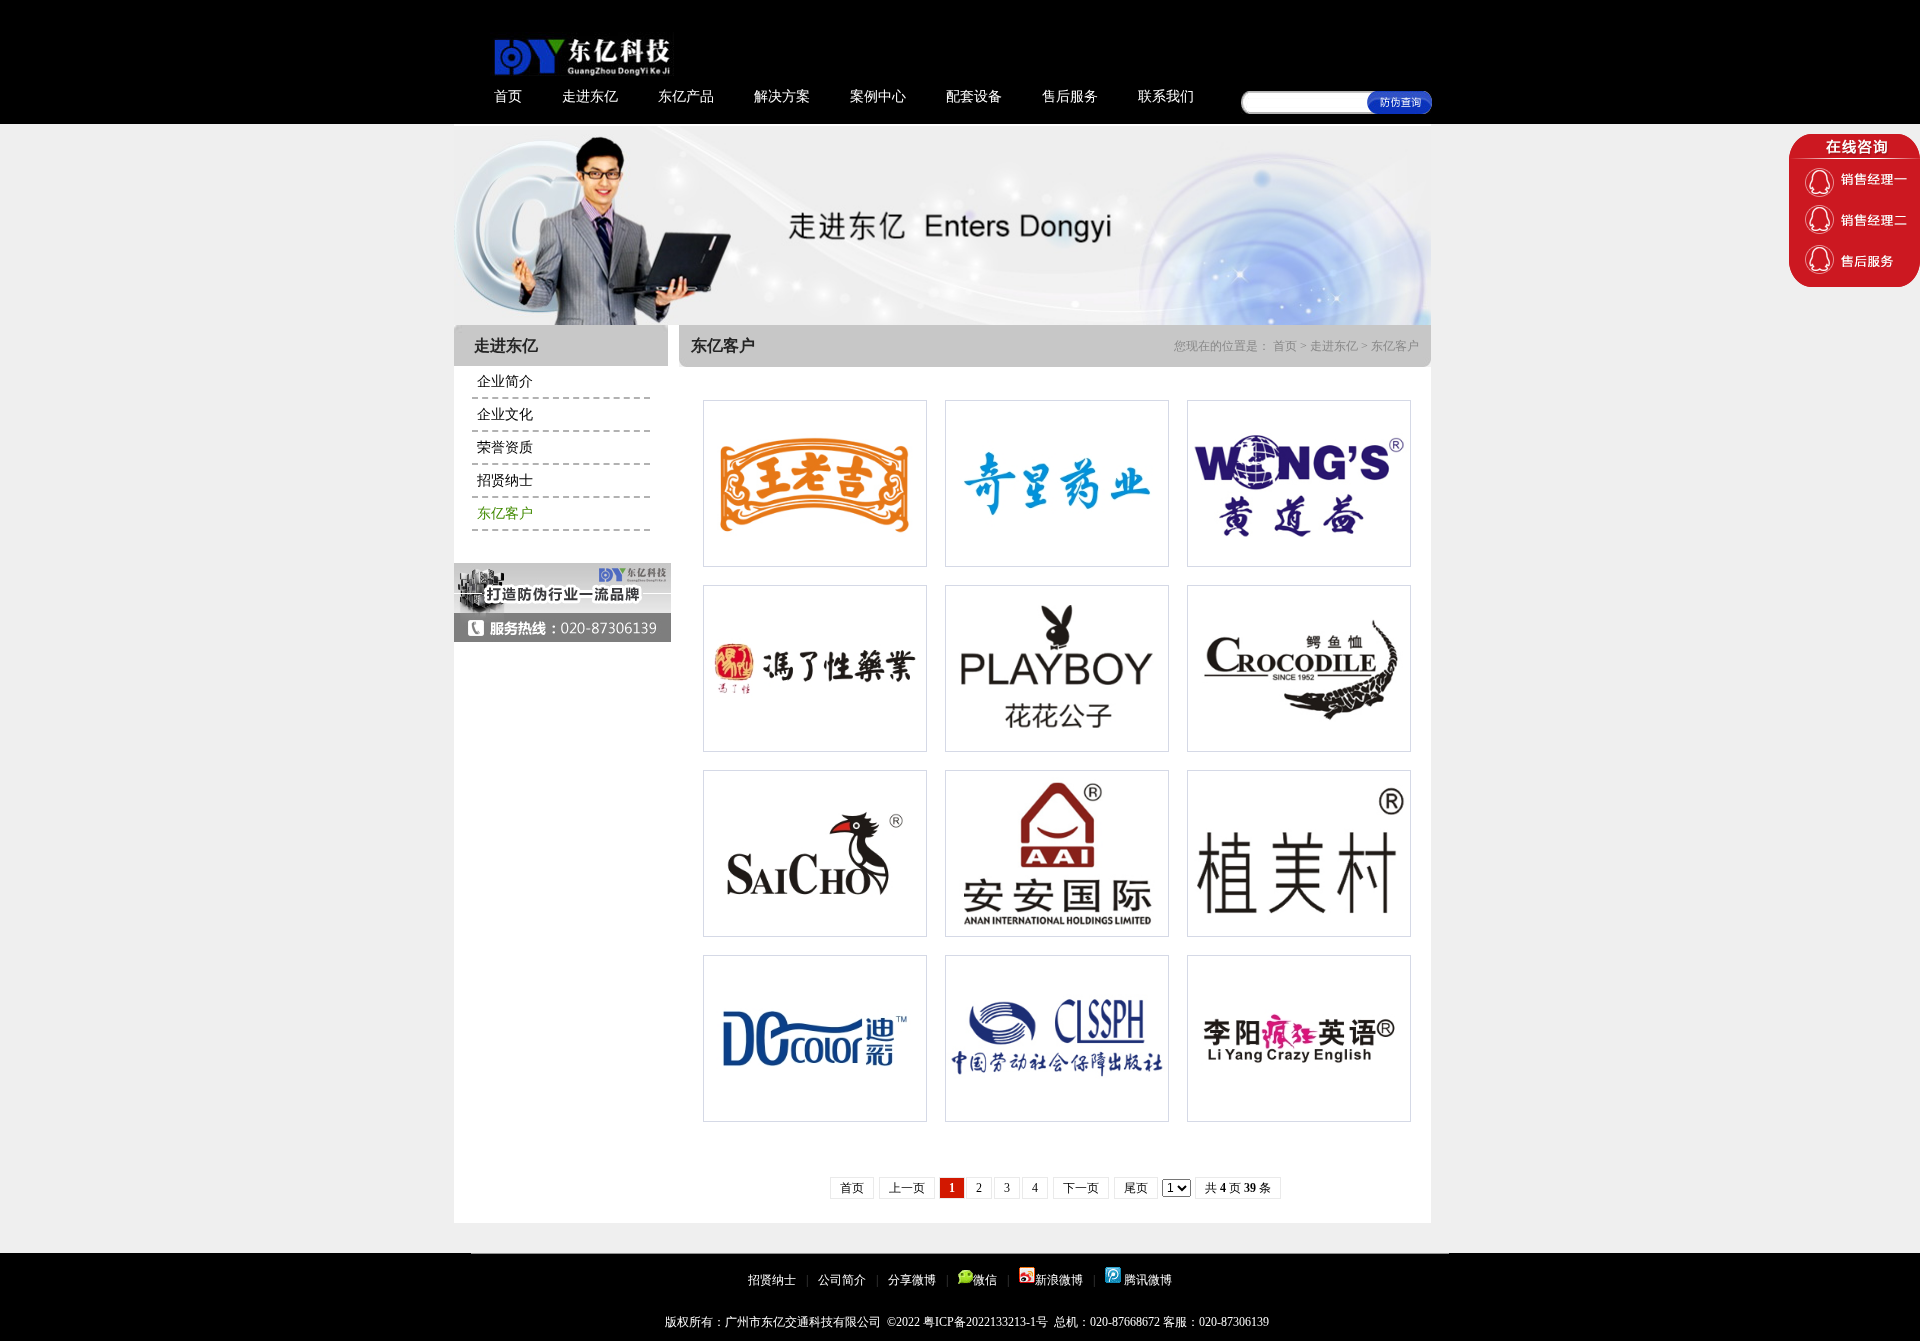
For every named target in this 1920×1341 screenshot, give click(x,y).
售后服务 (1070, 96)
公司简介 (842, 1280)
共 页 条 (1238, 1188)
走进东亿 (590, 96)
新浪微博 (1059, 1280)
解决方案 (782, 96)
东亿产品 (686, 96)
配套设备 (974, 96)
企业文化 (505, 414)
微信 (985, 1280)
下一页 (1081, 1188)
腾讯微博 (1146, 1280)
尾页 (1136, 1188)
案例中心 (878, 96)
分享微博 (912, 1280)
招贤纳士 (505, 480)
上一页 (907, 1188)
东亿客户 (505, 513)
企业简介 (505, 381)
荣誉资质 (505, 447)
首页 (508, 96)
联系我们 (1166, 96)
